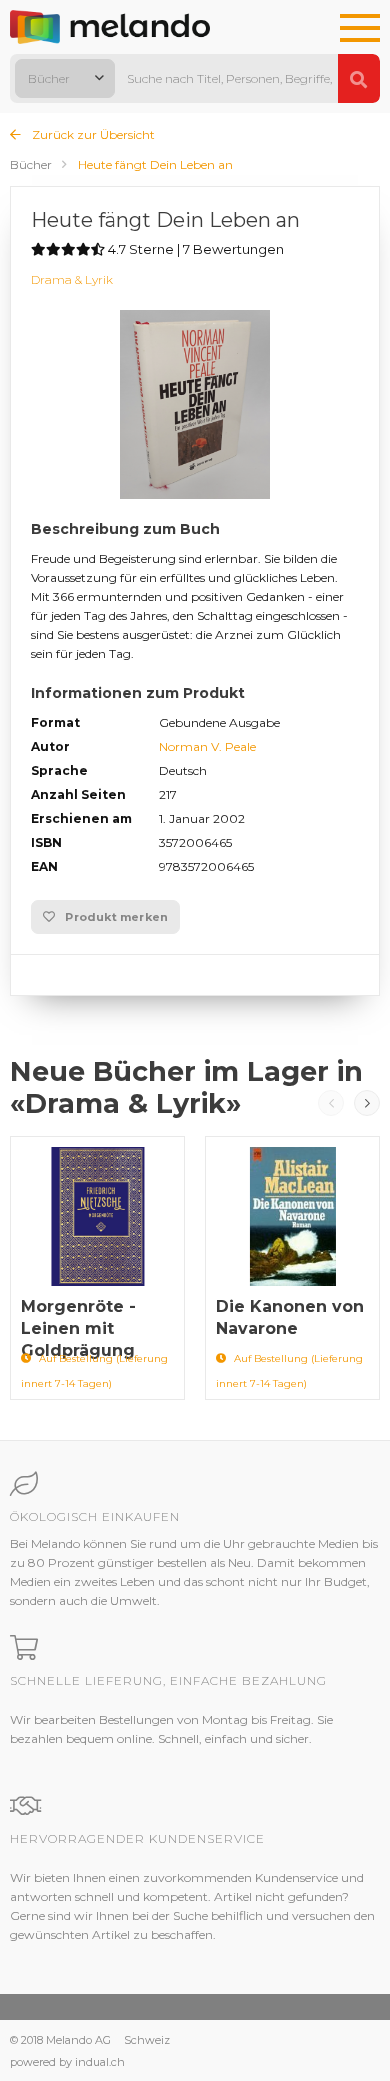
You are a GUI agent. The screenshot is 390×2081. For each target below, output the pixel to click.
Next (367, 1103)
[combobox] (65, 78)
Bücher (31, 164)
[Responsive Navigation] (360, 29)
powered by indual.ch (67, 2062)
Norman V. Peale (207, 746)
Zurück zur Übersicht (92, 134)
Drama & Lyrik (72, 279)
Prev (331, 1103)
